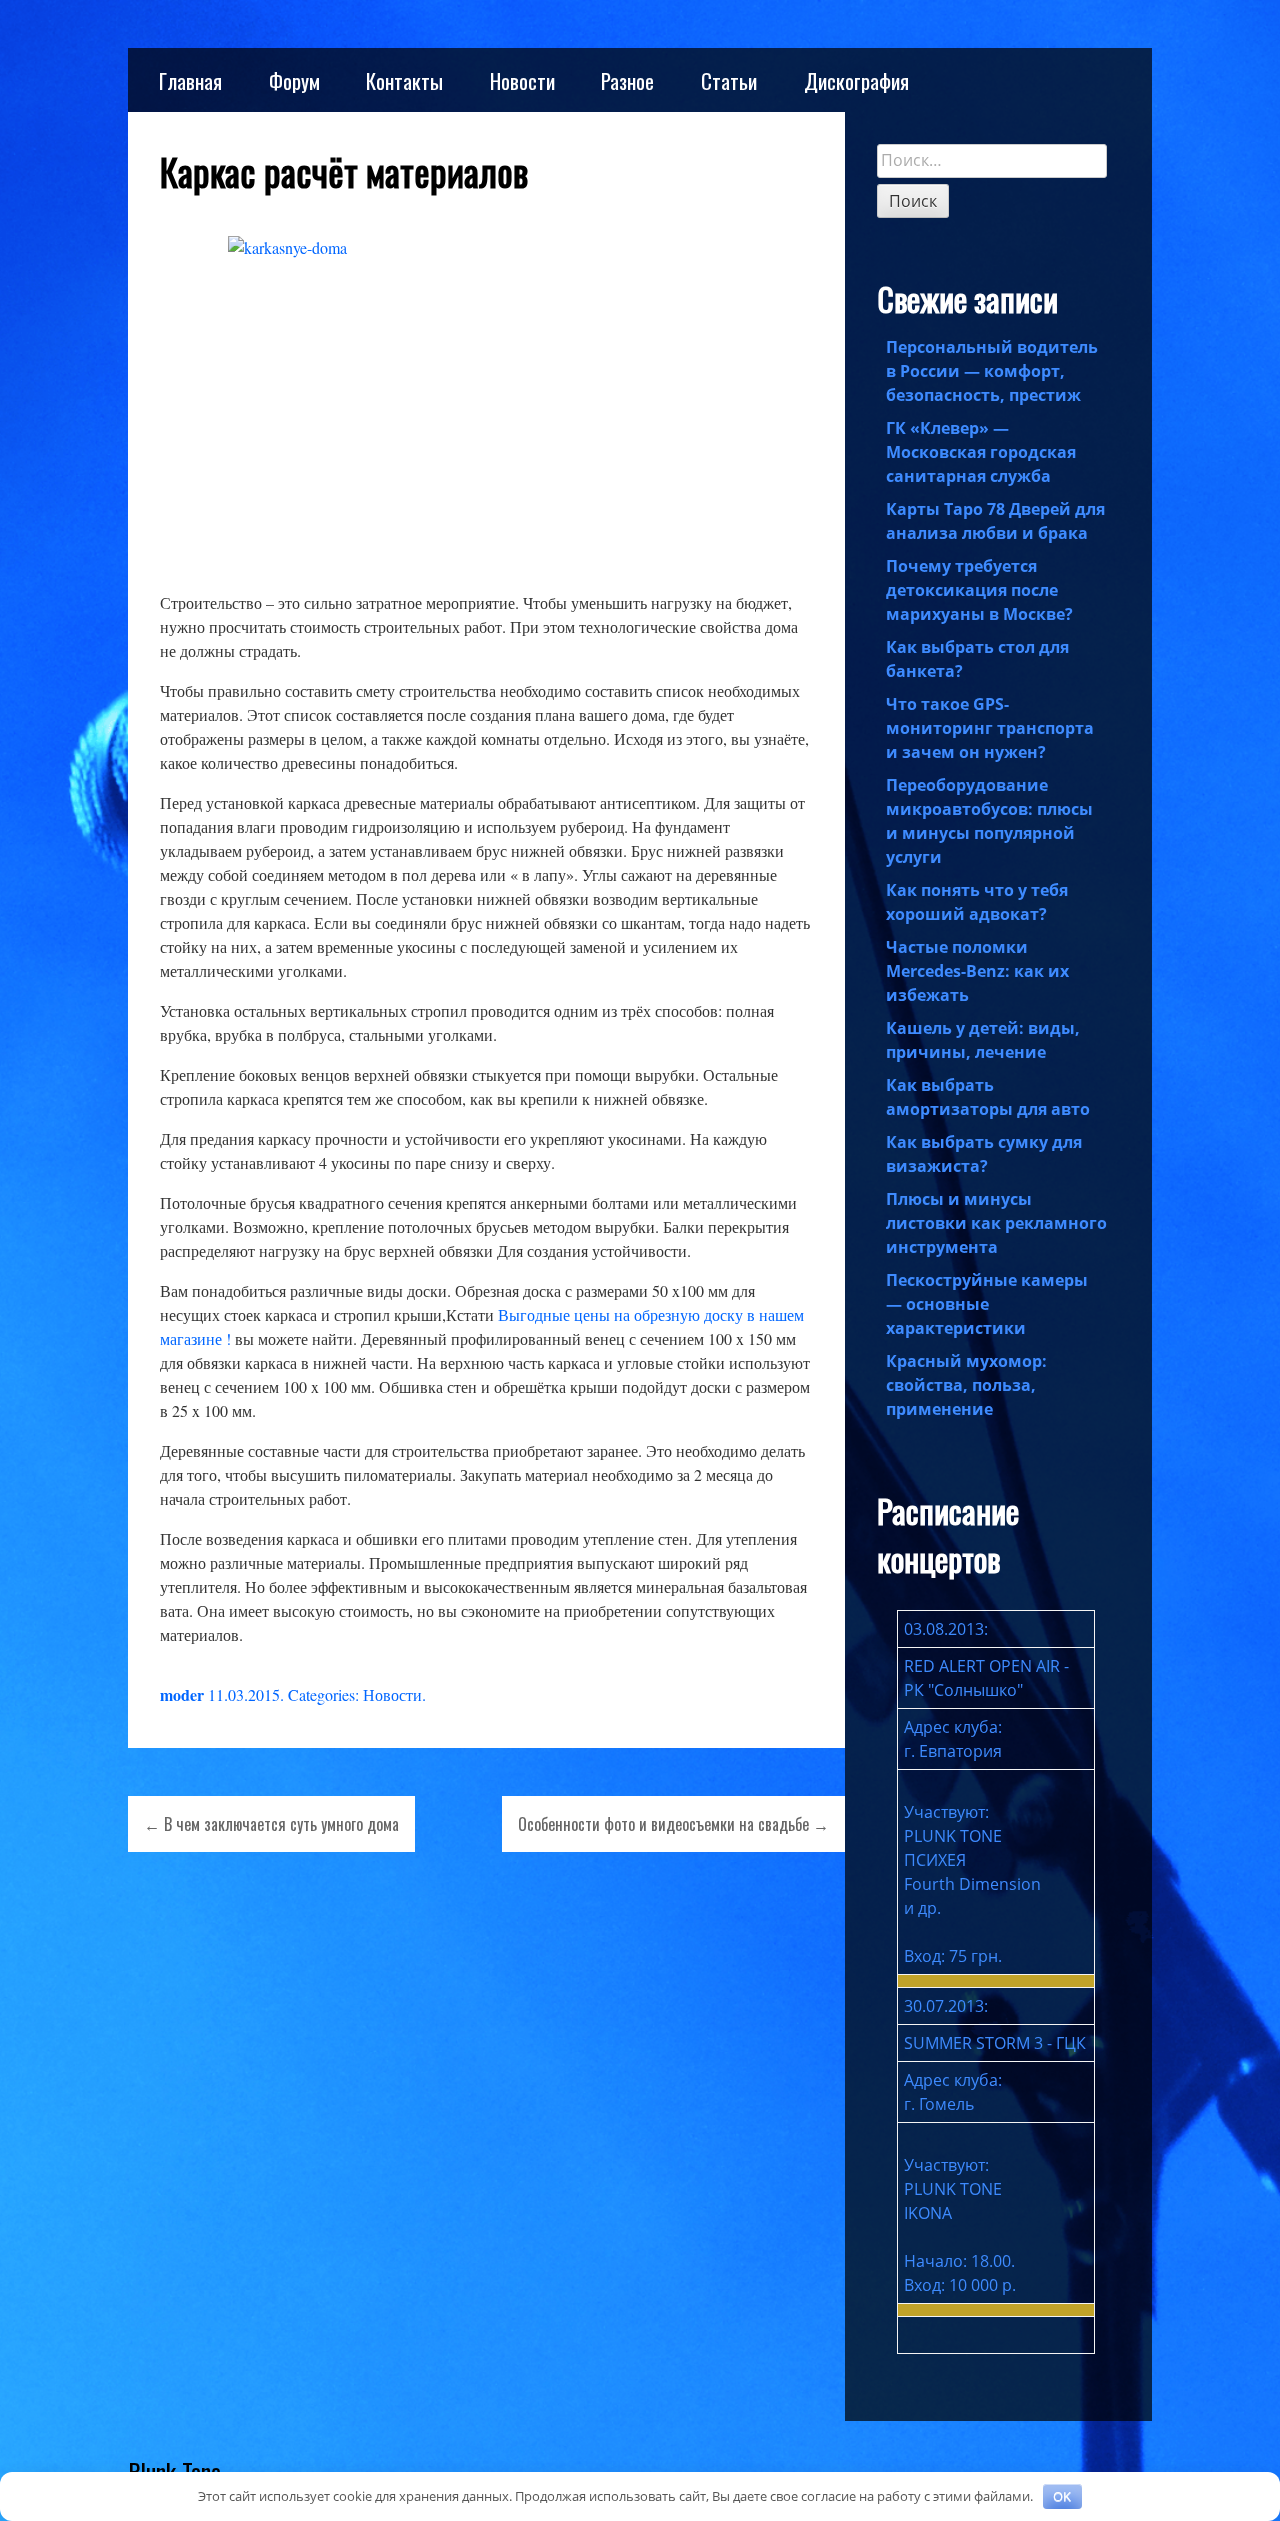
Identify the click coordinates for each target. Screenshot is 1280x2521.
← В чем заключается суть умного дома (271, 1824)
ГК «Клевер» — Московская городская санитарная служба (981, 452)
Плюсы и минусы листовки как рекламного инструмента (996, 1223)
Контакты (404, 80)
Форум (294, 80)
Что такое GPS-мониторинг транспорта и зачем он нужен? (990, 728)
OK (1062, 2496)
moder (182, 1694)
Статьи (729, 80)
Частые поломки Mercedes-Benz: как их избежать (977, 971)
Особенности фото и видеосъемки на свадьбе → (673, 1824)
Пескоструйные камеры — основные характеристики (987, 1304)
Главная (190, 80)
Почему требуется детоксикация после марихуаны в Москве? (979, 590)
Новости (522, 80)
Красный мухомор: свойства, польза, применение (966, 1385)
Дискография (856, 80)
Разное (627, 80)
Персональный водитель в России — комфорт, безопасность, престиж (992, 371)
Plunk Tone (174, 2471)
